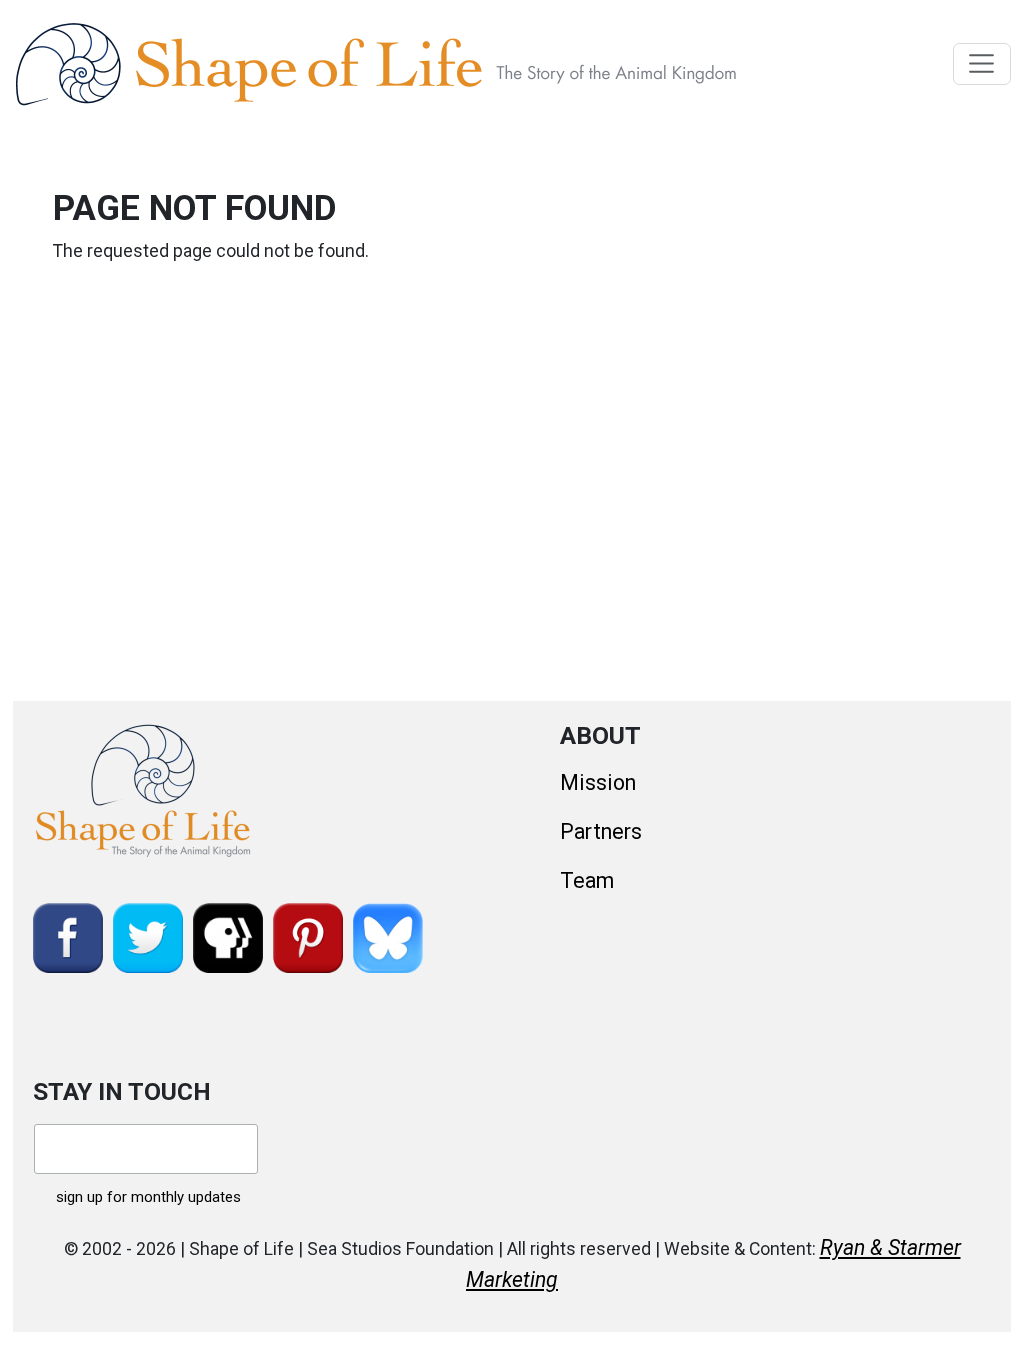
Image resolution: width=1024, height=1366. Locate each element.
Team (587, 880)
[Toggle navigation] (982, 64)
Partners (601, 831)
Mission (598, 782)
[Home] (421, 64)
